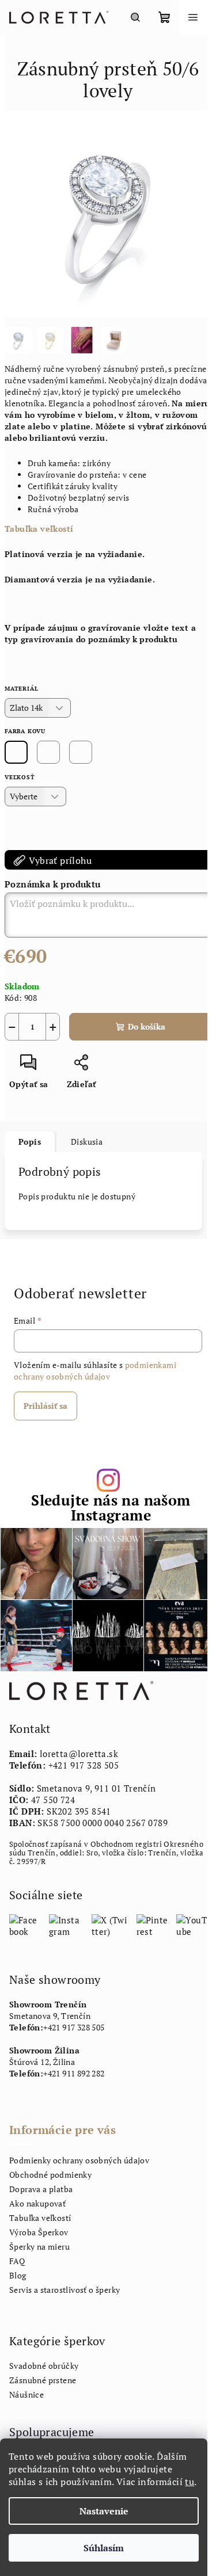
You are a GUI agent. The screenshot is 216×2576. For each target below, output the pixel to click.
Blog (18, 2275)
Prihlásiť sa (46, 1406)
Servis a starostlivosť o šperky (65, 2290)
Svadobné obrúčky (44, 2366)
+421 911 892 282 (74, 2073)
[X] (110, 1925)
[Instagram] (66, 1925)
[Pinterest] (153, 1925)
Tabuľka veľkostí (39, 529)
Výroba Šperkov (39, 2232)
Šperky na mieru (39, 2247)
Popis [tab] (30, 1142)
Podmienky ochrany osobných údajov (79, 2160)
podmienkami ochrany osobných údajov (95, 1371)
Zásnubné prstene (43, 2380)
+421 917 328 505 (84, 1765)
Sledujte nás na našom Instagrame (111, 1507)
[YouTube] (192, 1925)
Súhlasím (104, 2548)
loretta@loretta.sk (79, 1754)
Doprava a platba (41, 2189)
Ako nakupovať (37, 2203)
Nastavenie (104, 2511)
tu (190, 2482)
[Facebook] (25, 1925)
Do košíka (147, 1026)
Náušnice (26, 2394)
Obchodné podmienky (50, 2175)
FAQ (17, 2261)
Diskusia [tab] (87, 1142)
